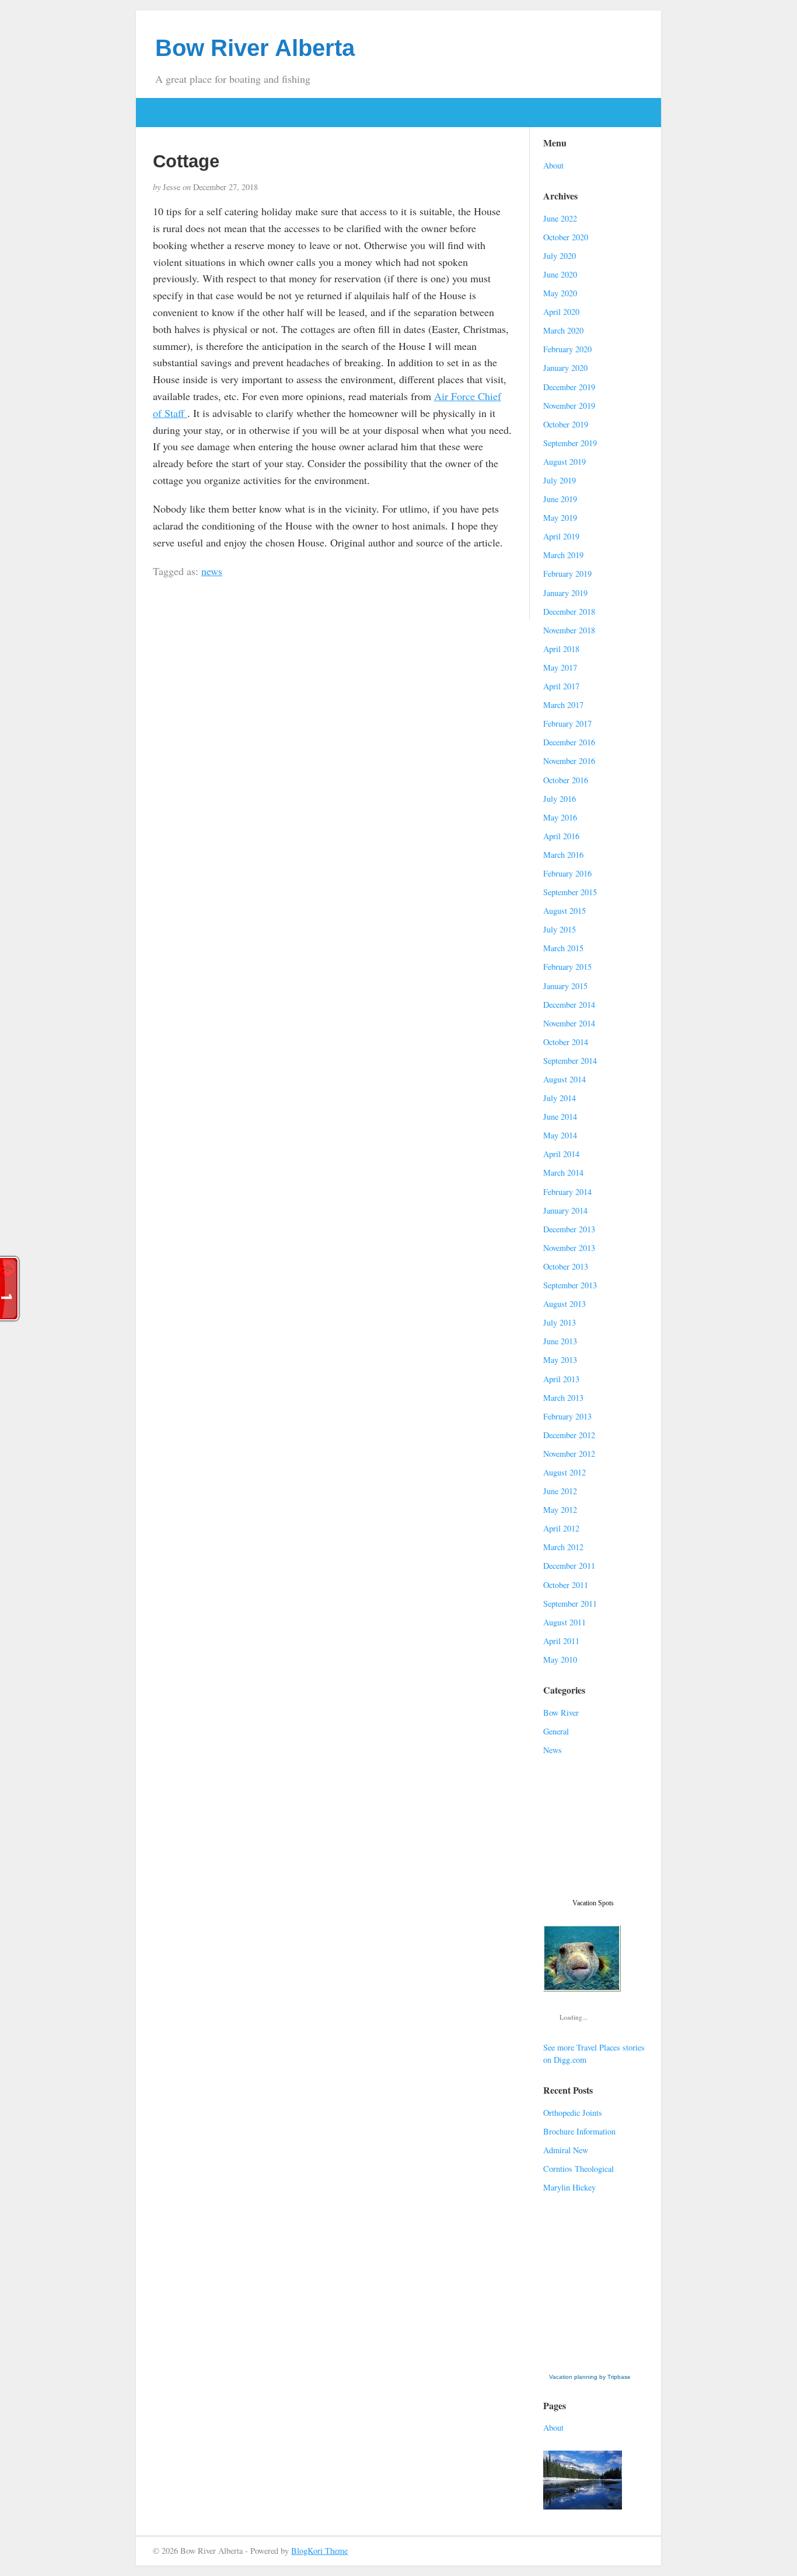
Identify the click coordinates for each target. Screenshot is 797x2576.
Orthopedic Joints (573, 2113)
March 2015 (563, 948)
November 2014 (569, 1023)
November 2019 (569, 406)
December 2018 (569, 611)
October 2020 (566, 237)
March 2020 (563, 330)
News (553, 1750)
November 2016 (569, 761)
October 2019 (566, 424)
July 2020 (560, 256)
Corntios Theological (578, 2169)
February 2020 (567, 349)
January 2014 (565, 1210)
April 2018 (561, 649)
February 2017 (567, 723)
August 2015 (564, 911)
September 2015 (570, 892)
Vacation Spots (593, 1903)
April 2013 (561, 1379)
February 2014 (567, 1192)
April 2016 (561, 836)
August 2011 (564, 1622)
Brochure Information (579, 2131)
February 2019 (567, 574)
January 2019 (565, 593)
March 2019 (563, 555)
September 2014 (570, 1061)
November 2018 (569, 630)
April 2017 (561, 686)
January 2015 (565, 986)
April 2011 (561, 1641)
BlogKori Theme (319, 2551)
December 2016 (569, 742)
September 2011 (570, 1604)
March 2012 (563, 1547)
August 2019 (564, 462)
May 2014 (560, 1135)
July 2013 (560, 1322)
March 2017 (563, 705)
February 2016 (567, 873)
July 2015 (560, 929)
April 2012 (561, 1528)
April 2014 (561, 1154)
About (553, 165)
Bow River (561, 1713)
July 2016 (560, 799)
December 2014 (569, 1005)
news (212, 571)
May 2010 (560, 1659)
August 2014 (564, 1079)
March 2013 (563, 1398)
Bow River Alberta (255, 48)
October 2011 (566, 1585)
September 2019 (570, 443)
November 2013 (569, 1248)
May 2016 (560, 817)
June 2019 (560, 499)
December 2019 (569, 387)
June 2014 (560, 1117)
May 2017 (560, 667)
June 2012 (560, 1491)
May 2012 (560, 1510)
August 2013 (564, 1304)
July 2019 (560, 480)
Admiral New (566, 2150)
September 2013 (570, 1285)
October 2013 (566, 1266)
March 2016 (563, 855)
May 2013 (560, 1360)
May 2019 (560, 518)
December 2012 (569, 1435)
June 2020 (560, 274)
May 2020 (560, 293)
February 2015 (567, 967)
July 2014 (560, 1098)
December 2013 (569, 1229)
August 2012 (564, 1472)
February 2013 (567, 1416)
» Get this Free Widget (592, 2365)
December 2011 (569, 1566)
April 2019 (561, 536)
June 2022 (560, 218)
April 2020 (561, 312)
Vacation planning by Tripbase (590, 2377)
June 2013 (560, 1341)
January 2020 (565, 368)
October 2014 (566, 1042)
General (556, 1731)
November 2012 (569, 1454)
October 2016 (566, 780)
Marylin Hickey (569, 2187)
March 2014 (563, 1173)
